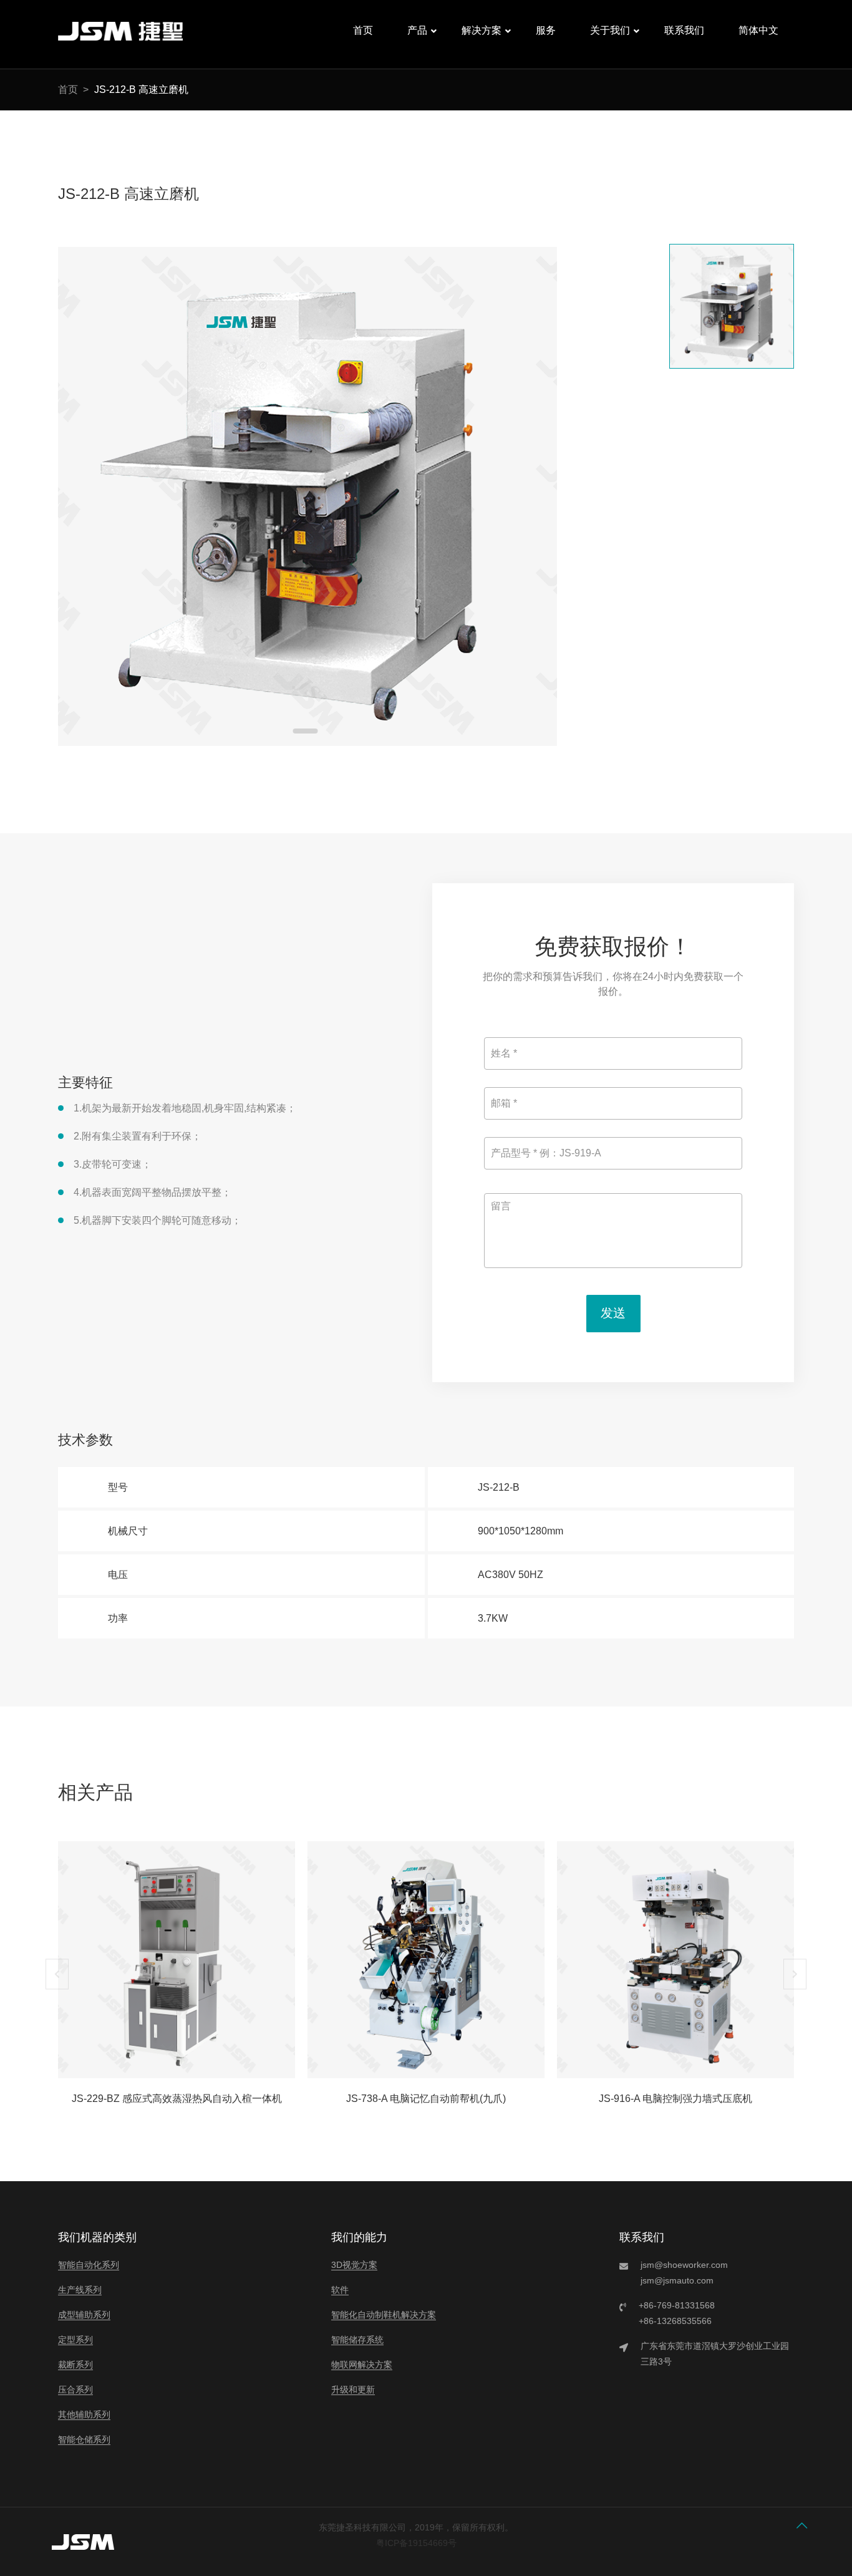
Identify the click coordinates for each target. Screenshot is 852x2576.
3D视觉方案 (354, 2265)
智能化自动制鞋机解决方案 (384, 2315)
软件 (340, 2290)
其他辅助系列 (84, 2414)
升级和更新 (353, 2390)
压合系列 (75, 2390)
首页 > (73, 90)
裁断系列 (75, 2365)
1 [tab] (306, 731)
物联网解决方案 (362, 2365)
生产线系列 (80, 2290)
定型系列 (75, 2340)
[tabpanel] (307, 496)
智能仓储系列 (84, 2439)
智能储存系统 (357, 2340)
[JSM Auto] (120, 41)
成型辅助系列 (84, 2315)
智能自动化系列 (89, 2265)
